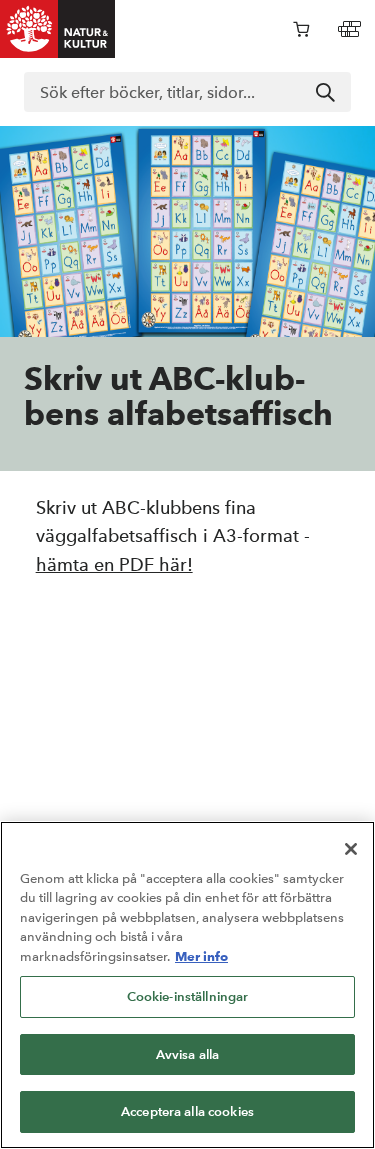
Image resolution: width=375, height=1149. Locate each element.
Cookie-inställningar (188, 996)
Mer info (201, 956)
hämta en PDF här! (114, 564)
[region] (187, 985)
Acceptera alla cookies (187, 1111)
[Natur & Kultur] (58, 29)
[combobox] (187, 92)
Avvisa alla (187, 1054)
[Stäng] (351, 849)
